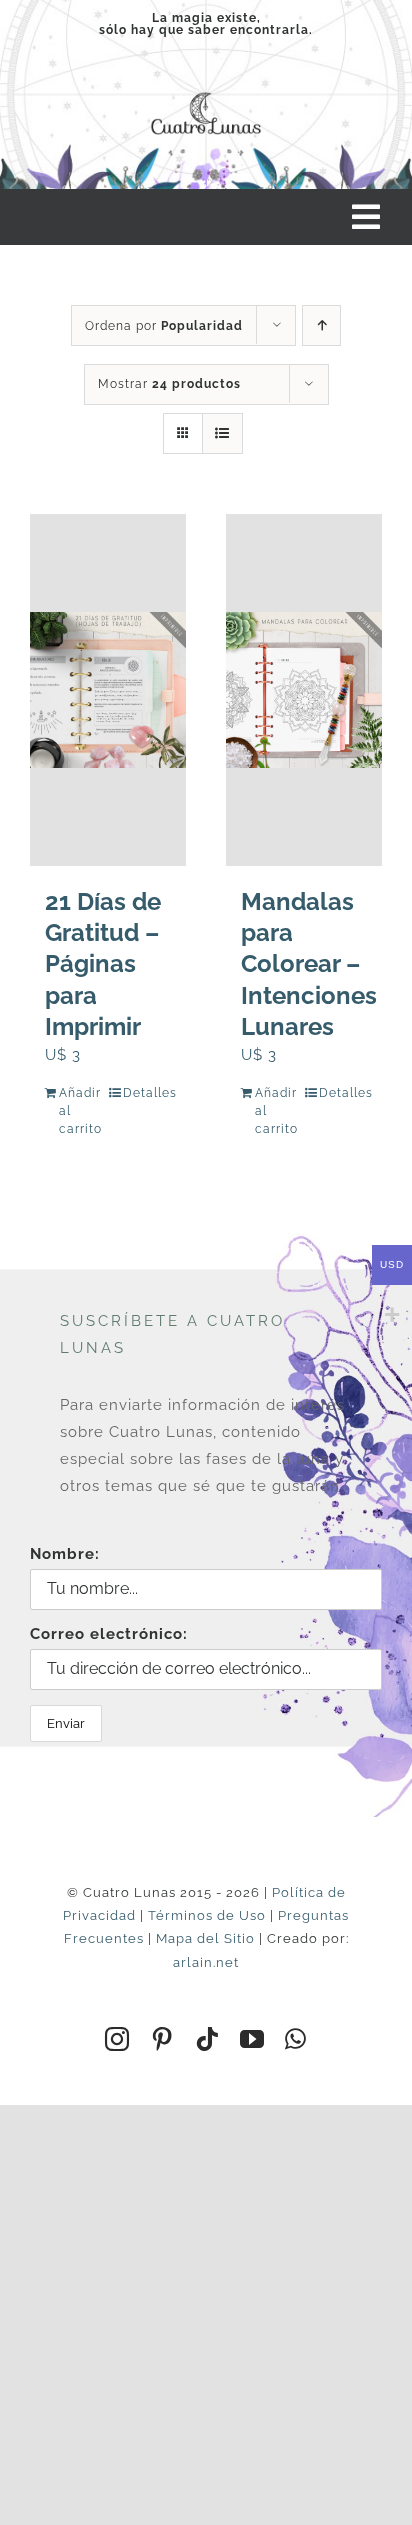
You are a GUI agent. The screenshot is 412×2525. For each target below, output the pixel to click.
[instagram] (117, 2039)
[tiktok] (207, 2039)
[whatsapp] (296, 2039)
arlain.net (206, 1962)
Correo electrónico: (109, 1634)
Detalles (147, 1093)
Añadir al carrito (80, 1111)
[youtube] (252, 2039)
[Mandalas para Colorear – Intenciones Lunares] (304, 690)
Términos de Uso (207, 1915)
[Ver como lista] (222, 433)
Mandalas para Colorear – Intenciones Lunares (309, 964)
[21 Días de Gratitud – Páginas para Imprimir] (108, 690)
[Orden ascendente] (321, 325)
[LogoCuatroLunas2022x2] (206, 90)
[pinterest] (162, 2039)
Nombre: (65, 1554)
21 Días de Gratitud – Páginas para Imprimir (103, 964)
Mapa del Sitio (205, 1938)
